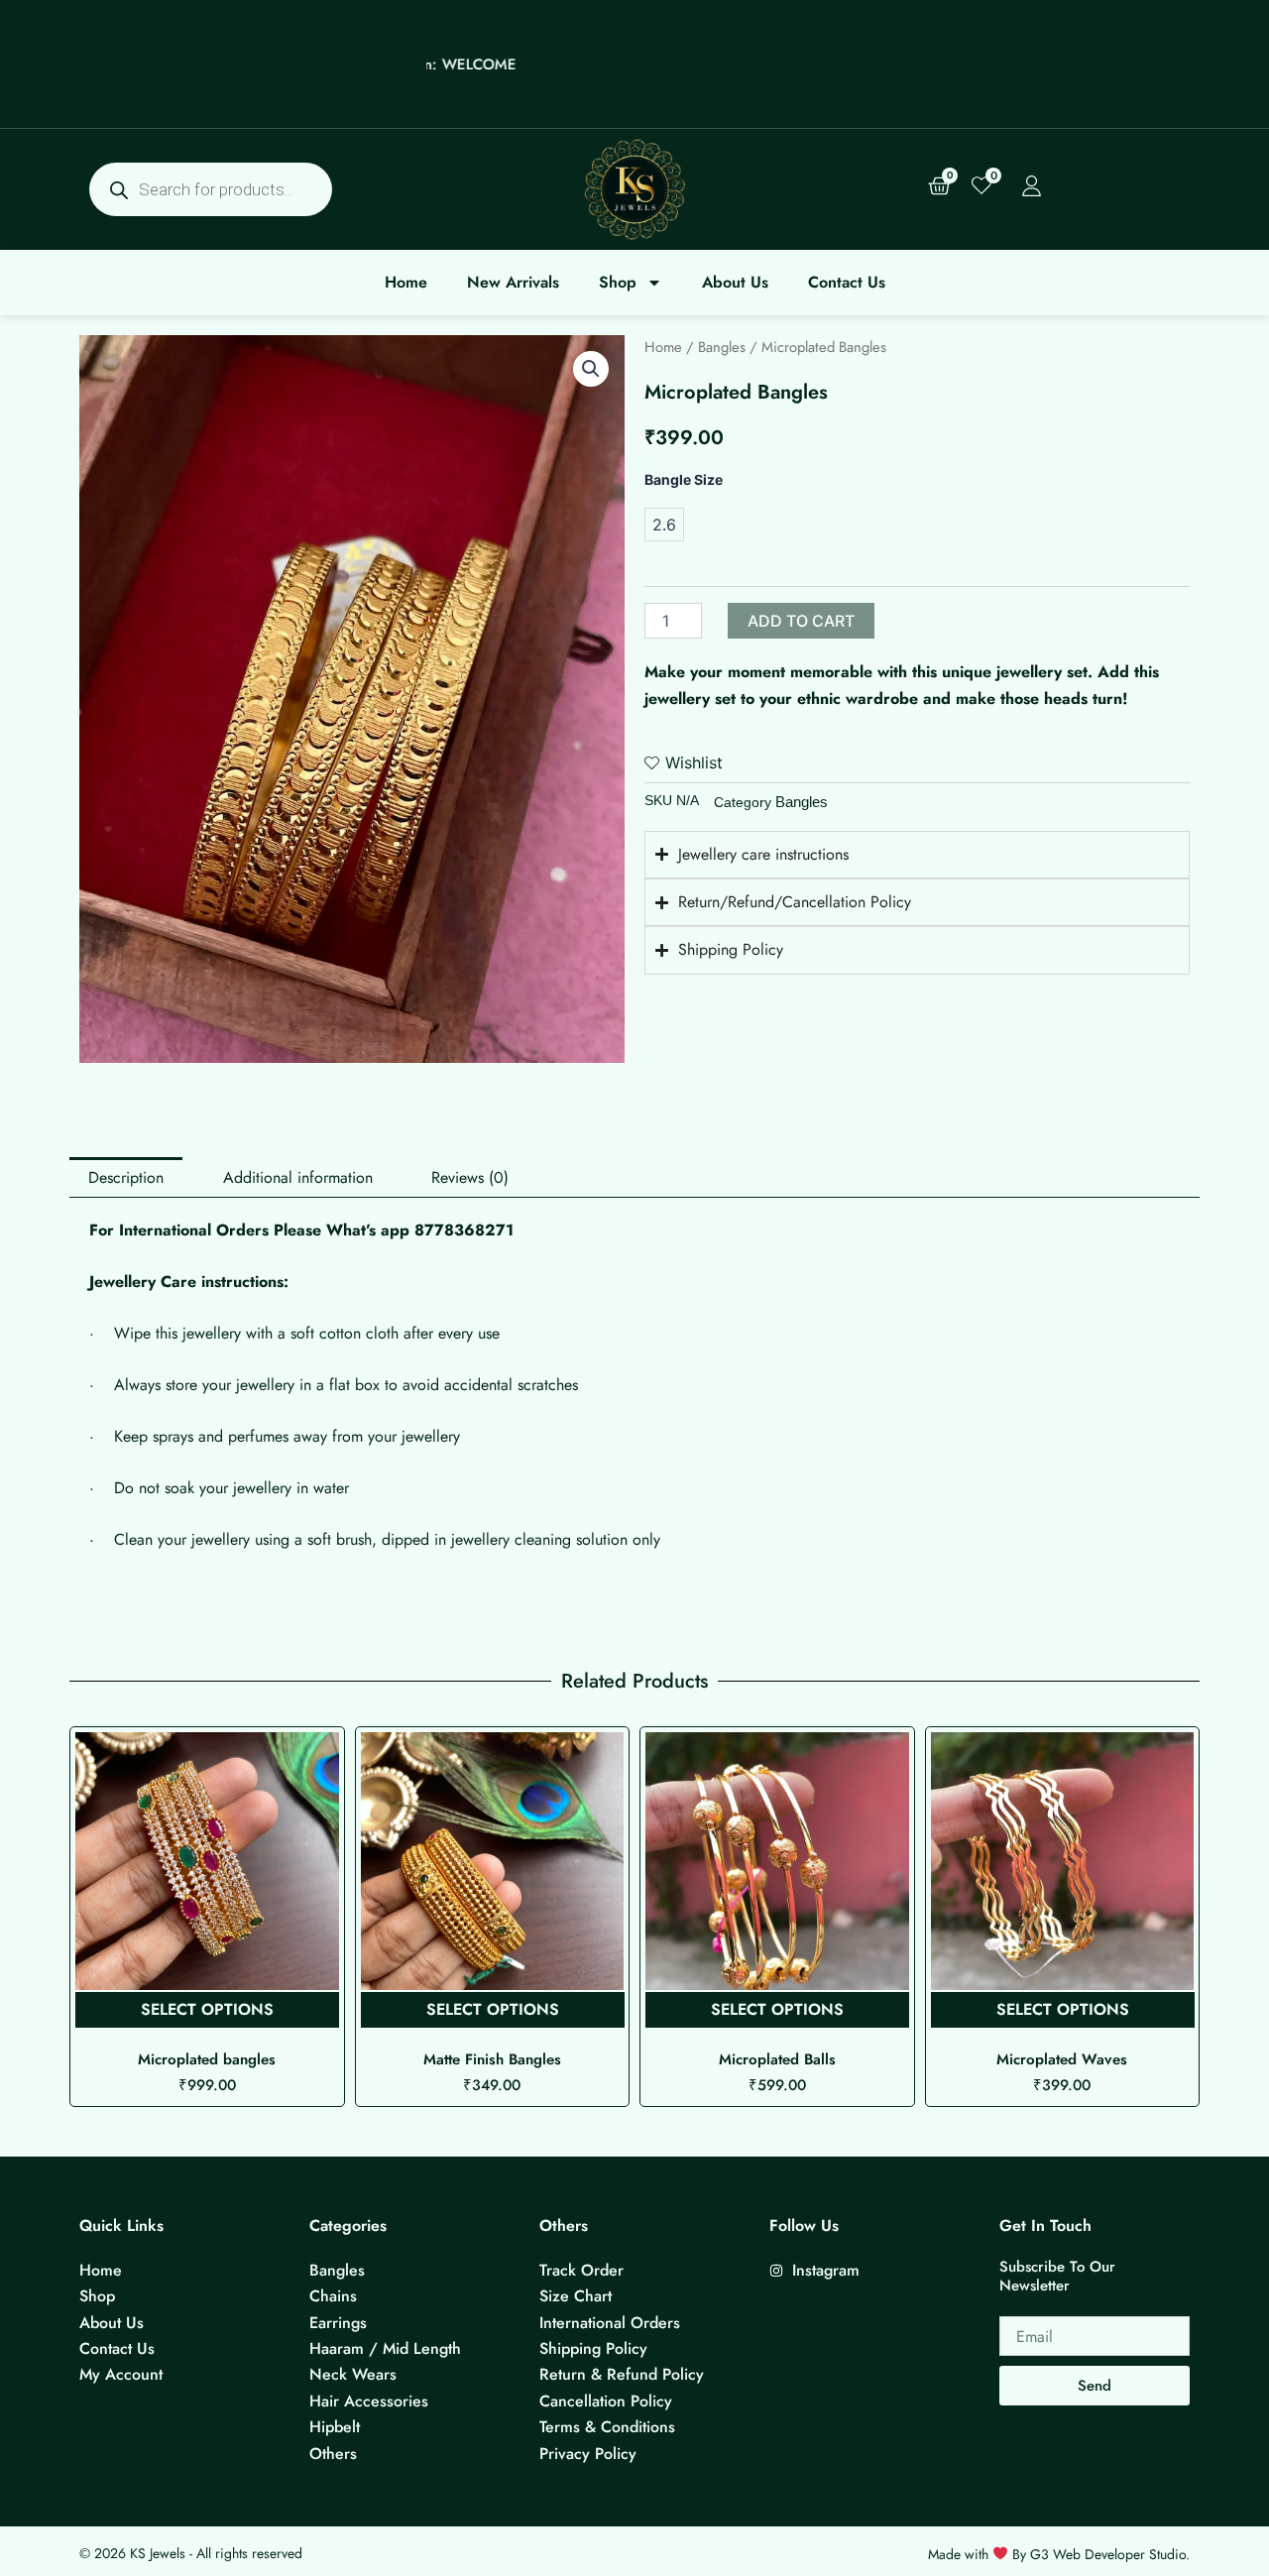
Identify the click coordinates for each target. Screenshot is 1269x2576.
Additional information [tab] (298, 1177)
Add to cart (801, 621)
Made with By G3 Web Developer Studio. (1059, 2554)
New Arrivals (513, 282)
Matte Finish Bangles (207, 2059)
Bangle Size (684, 479)
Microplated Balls (492, 2059)
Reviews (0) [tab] (470, 1177)
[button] (591, 369)
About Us (735, 282)
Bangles (722, 347)
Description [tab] (126, 1177)
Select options (207, 2009)
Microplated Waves (777, 2059)
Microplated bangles (1062, 2059)
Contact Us (847, 282)
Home (406, 282)
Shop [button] (618, 282)
